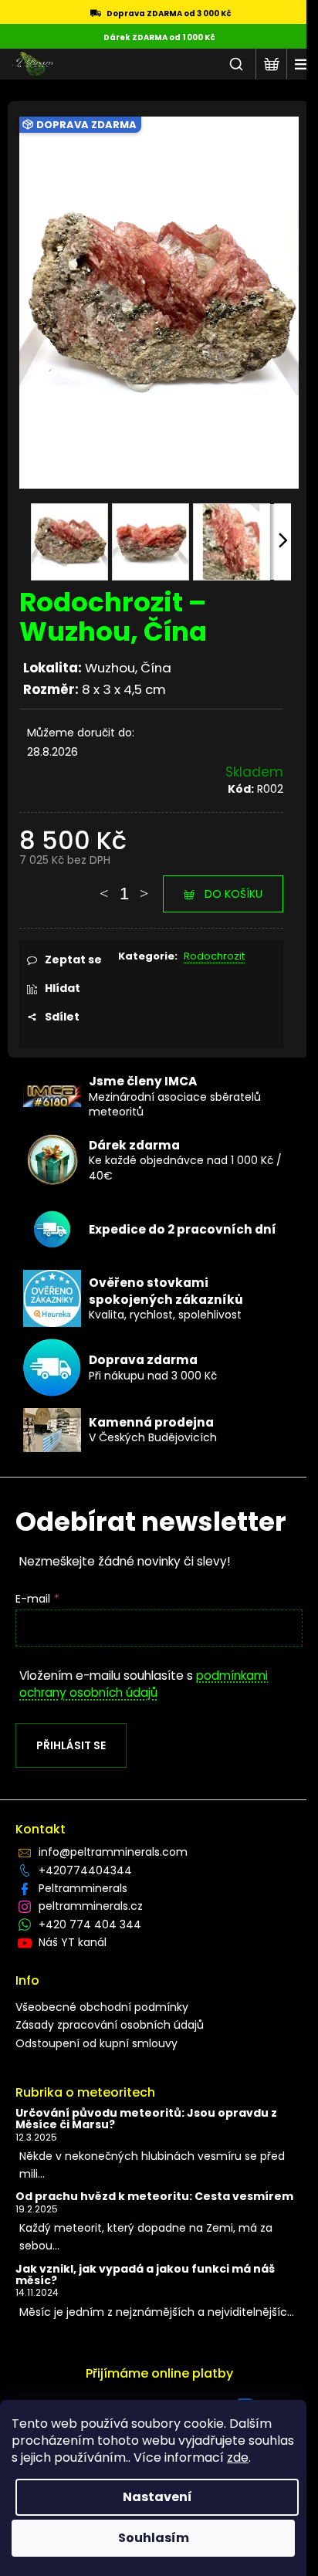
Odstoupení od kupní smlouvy (96, 2043)
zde (238, 2458)
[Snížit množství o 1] (104, 886)
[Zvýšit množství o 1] (144, 886)
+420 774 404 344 (90, 1924)
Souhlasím (154, 2538)
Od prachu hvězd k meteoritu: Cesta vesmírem (154, 2197)
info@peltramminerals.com (113, 1852)
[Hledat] (236, 64)
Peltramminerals (83, 1888)
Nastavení (157, 2497)
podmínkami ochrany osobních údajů (144, 1684)
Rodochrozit (214, 956)
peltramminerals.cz (91, 1906)
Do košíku (233, 894)
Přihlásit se (71, 1745)
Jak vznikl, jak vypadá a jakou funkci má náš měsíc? (145, 2275)
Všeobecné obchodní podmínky (102, 2007)
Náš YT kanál (73, 1942)
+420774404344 (85, 1870)
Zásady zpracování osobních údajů (110, 2025)
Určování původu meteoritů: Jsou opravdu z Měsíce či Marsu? (146, 2119)
